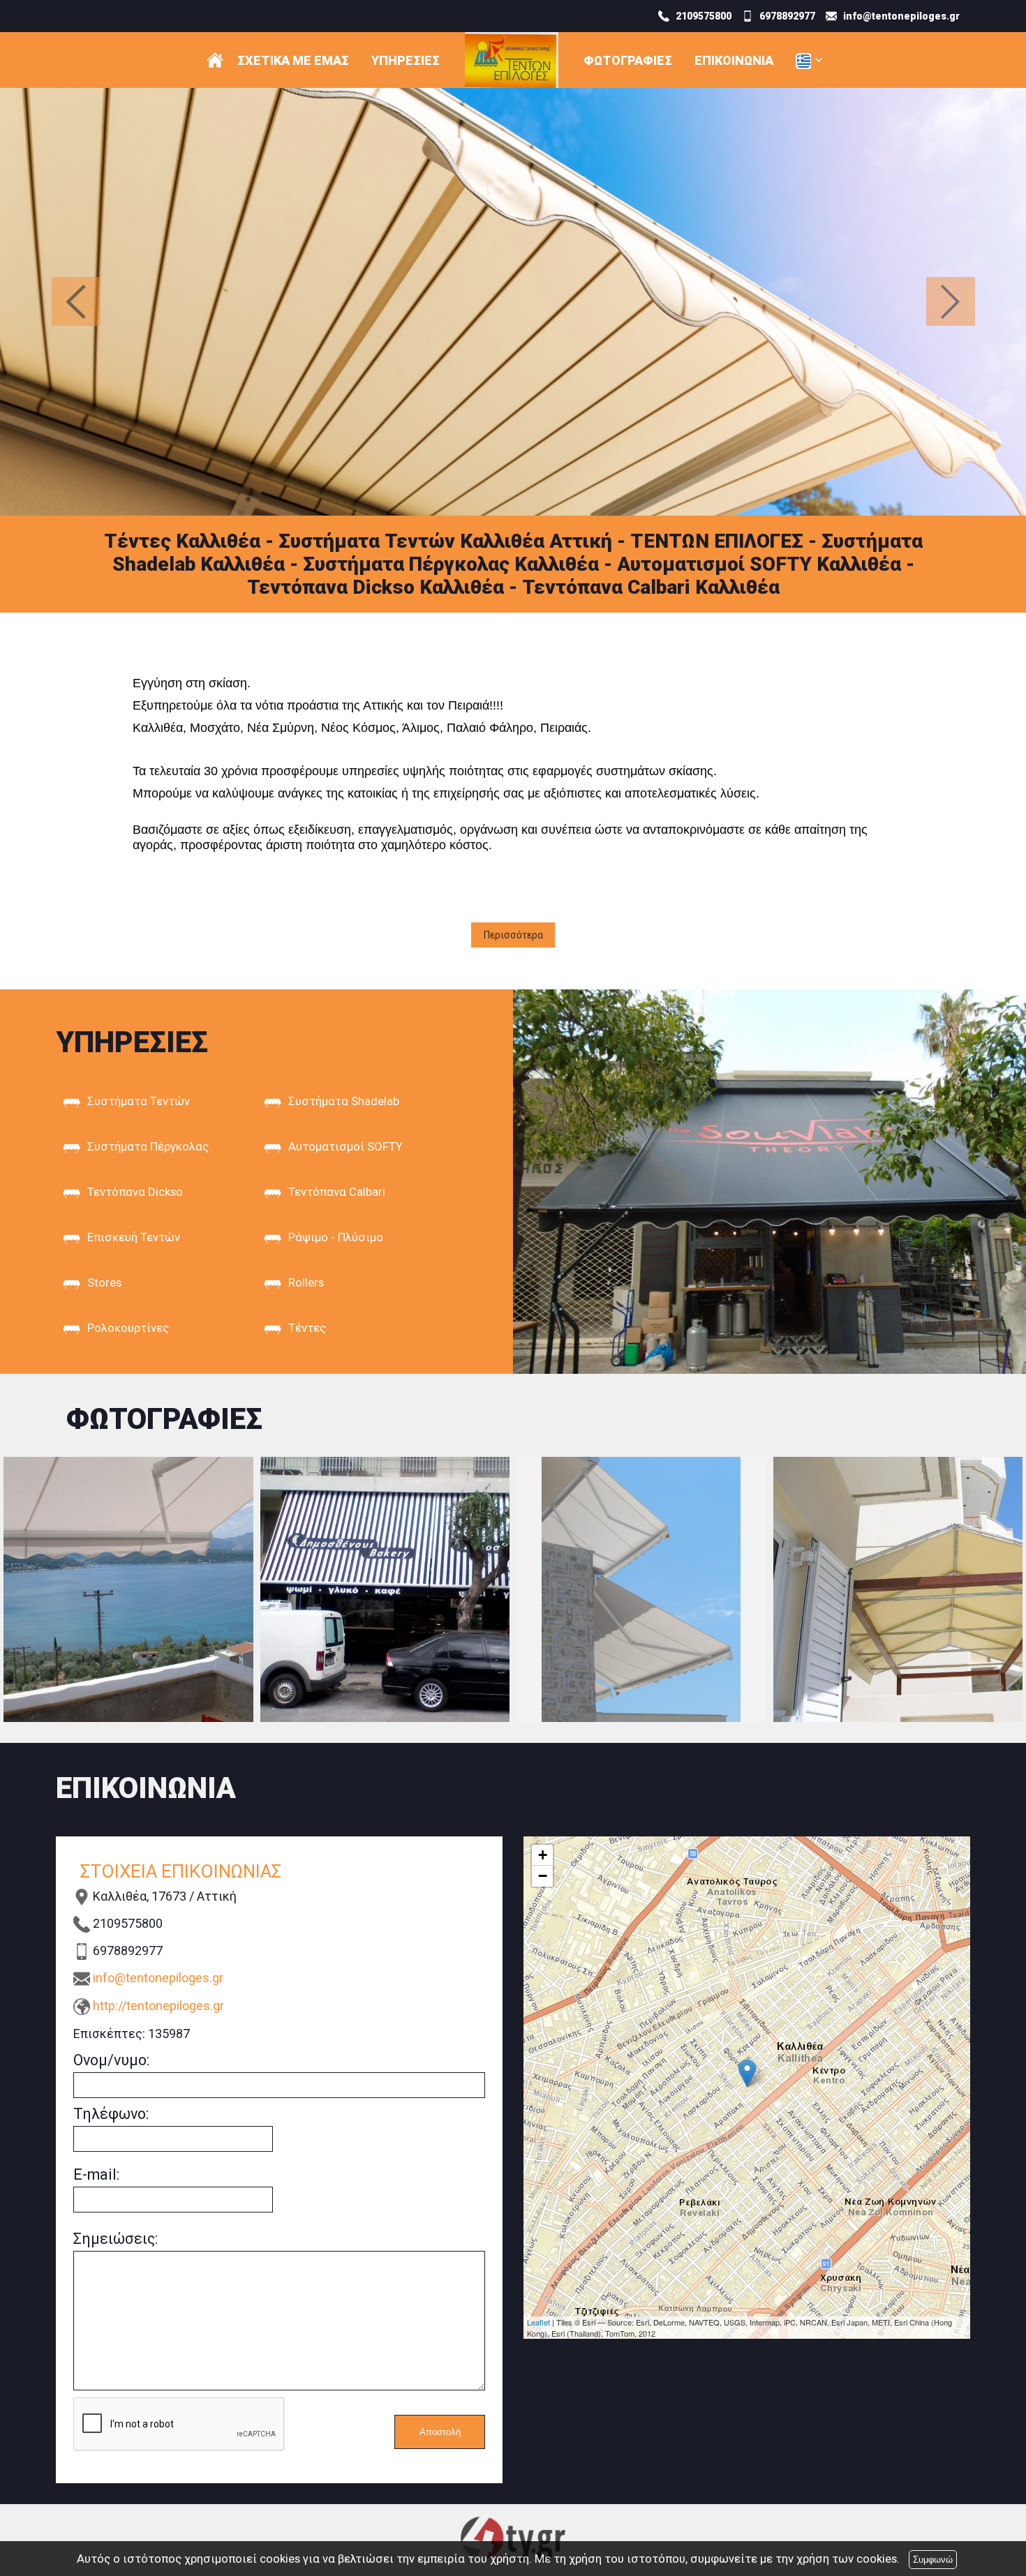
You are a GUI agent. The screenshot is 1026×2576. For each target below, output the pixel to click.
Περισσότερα (513, 935)
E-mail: (96, 2174)
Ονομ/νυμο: (111, 2060)
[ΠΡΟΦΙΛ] (215, 60)
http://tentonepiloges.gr (158, 2006)
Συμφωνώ (933, 2560)
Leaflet (538, 2322)
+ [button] (543, 1855)
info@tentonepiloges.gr (158, 1978)
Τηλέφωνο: (111, 2114)
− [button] (543, 1876)
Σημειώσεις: (116, 2239)
